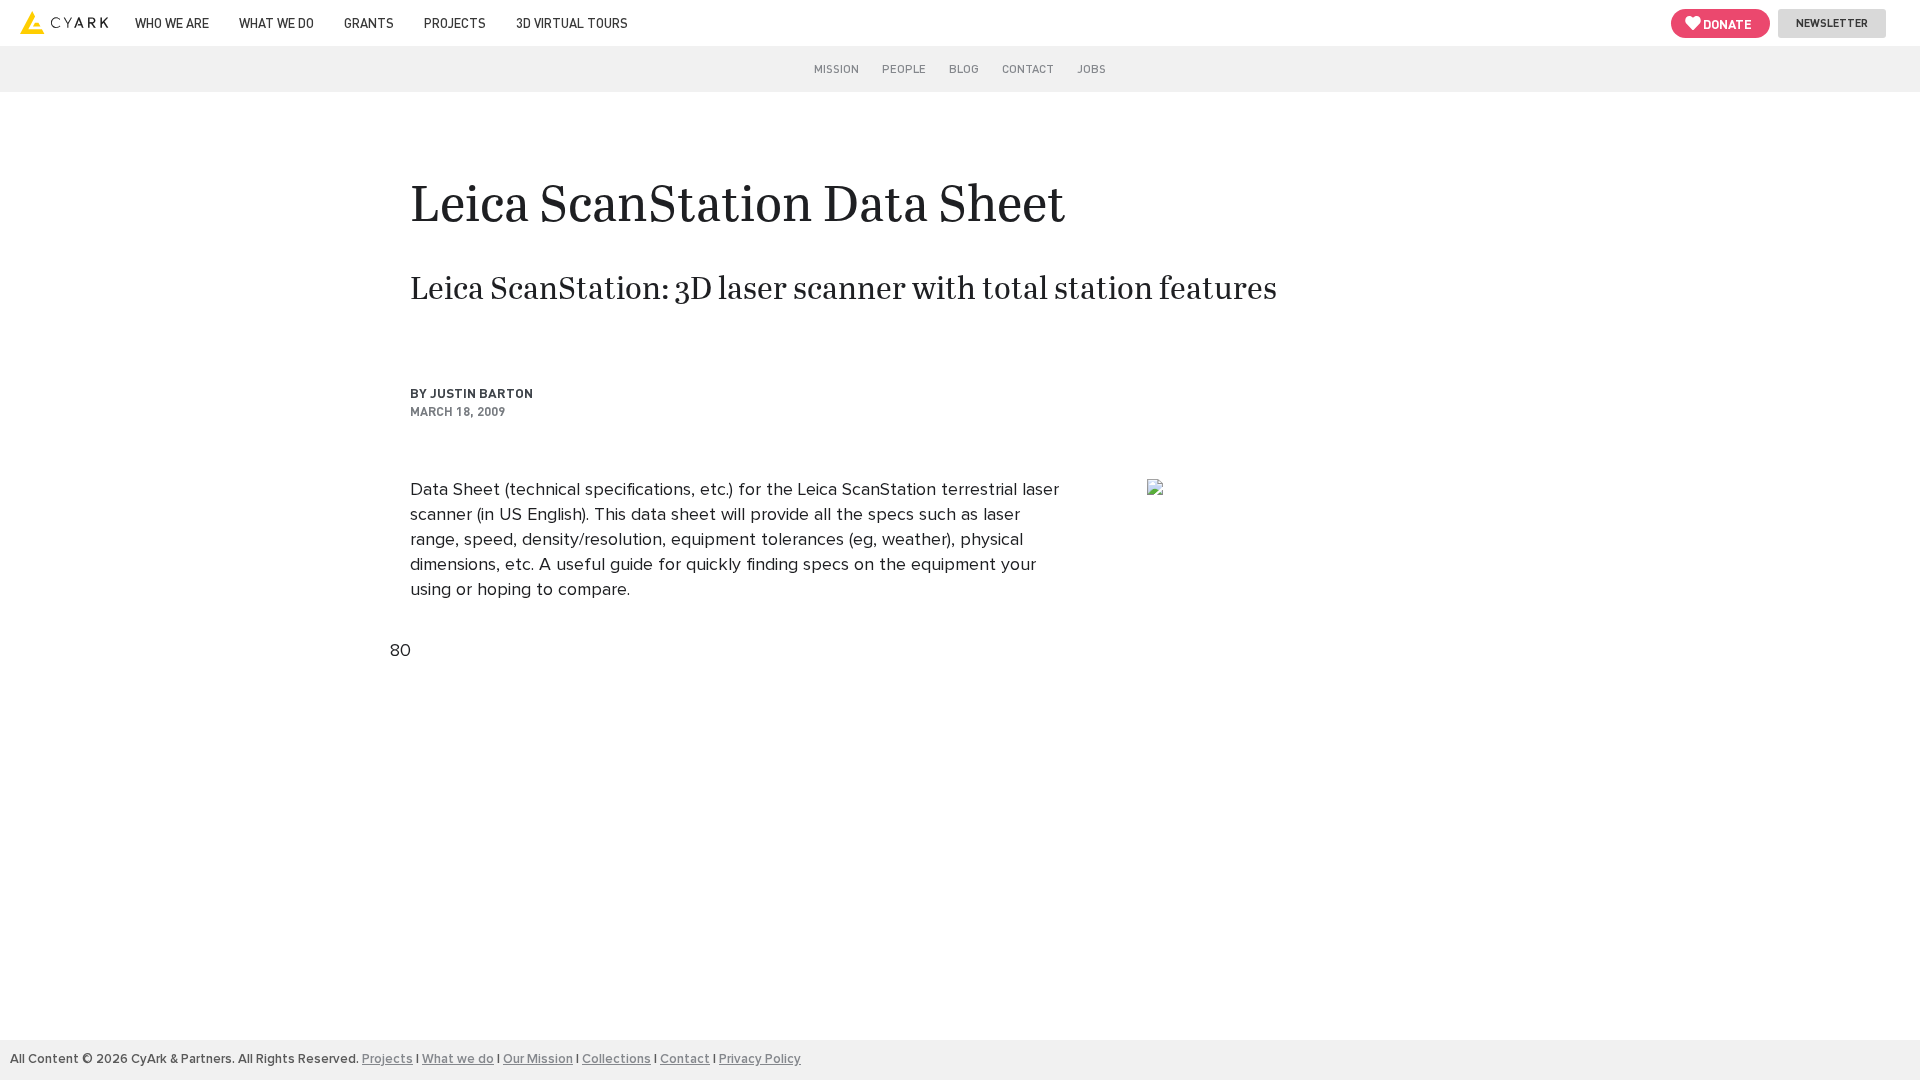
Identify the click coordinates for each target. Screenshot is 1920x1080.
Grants (369, 22)
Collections (616, 1059)
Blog (964, 68)
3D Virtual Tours (572, 22)
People (904, 68)
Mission (836, 68)
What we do (276, 22)
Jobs (1091, 68)
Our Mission (538, 1059)
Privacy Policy (760, 1059)
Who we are (172, 22)
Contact (1028, 68)
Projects (455, 22)
